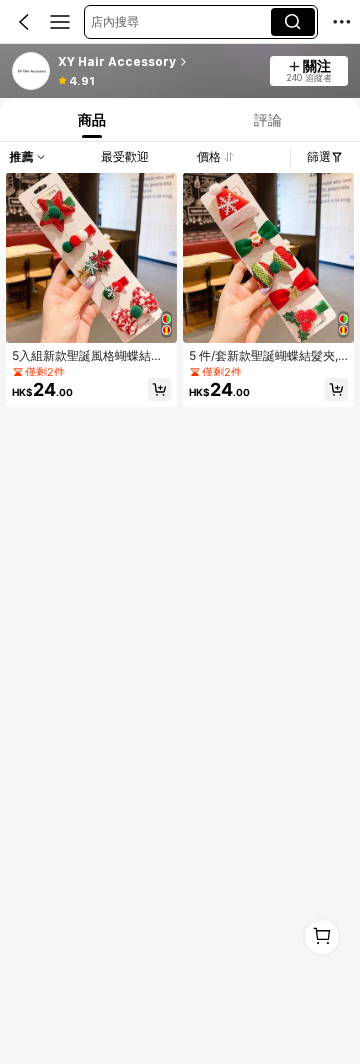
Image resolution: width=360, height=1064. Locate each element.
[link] (32, 72)
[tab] (90, 119)
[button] (24, 22)
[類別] (60, 22)
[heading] (158, 62)
